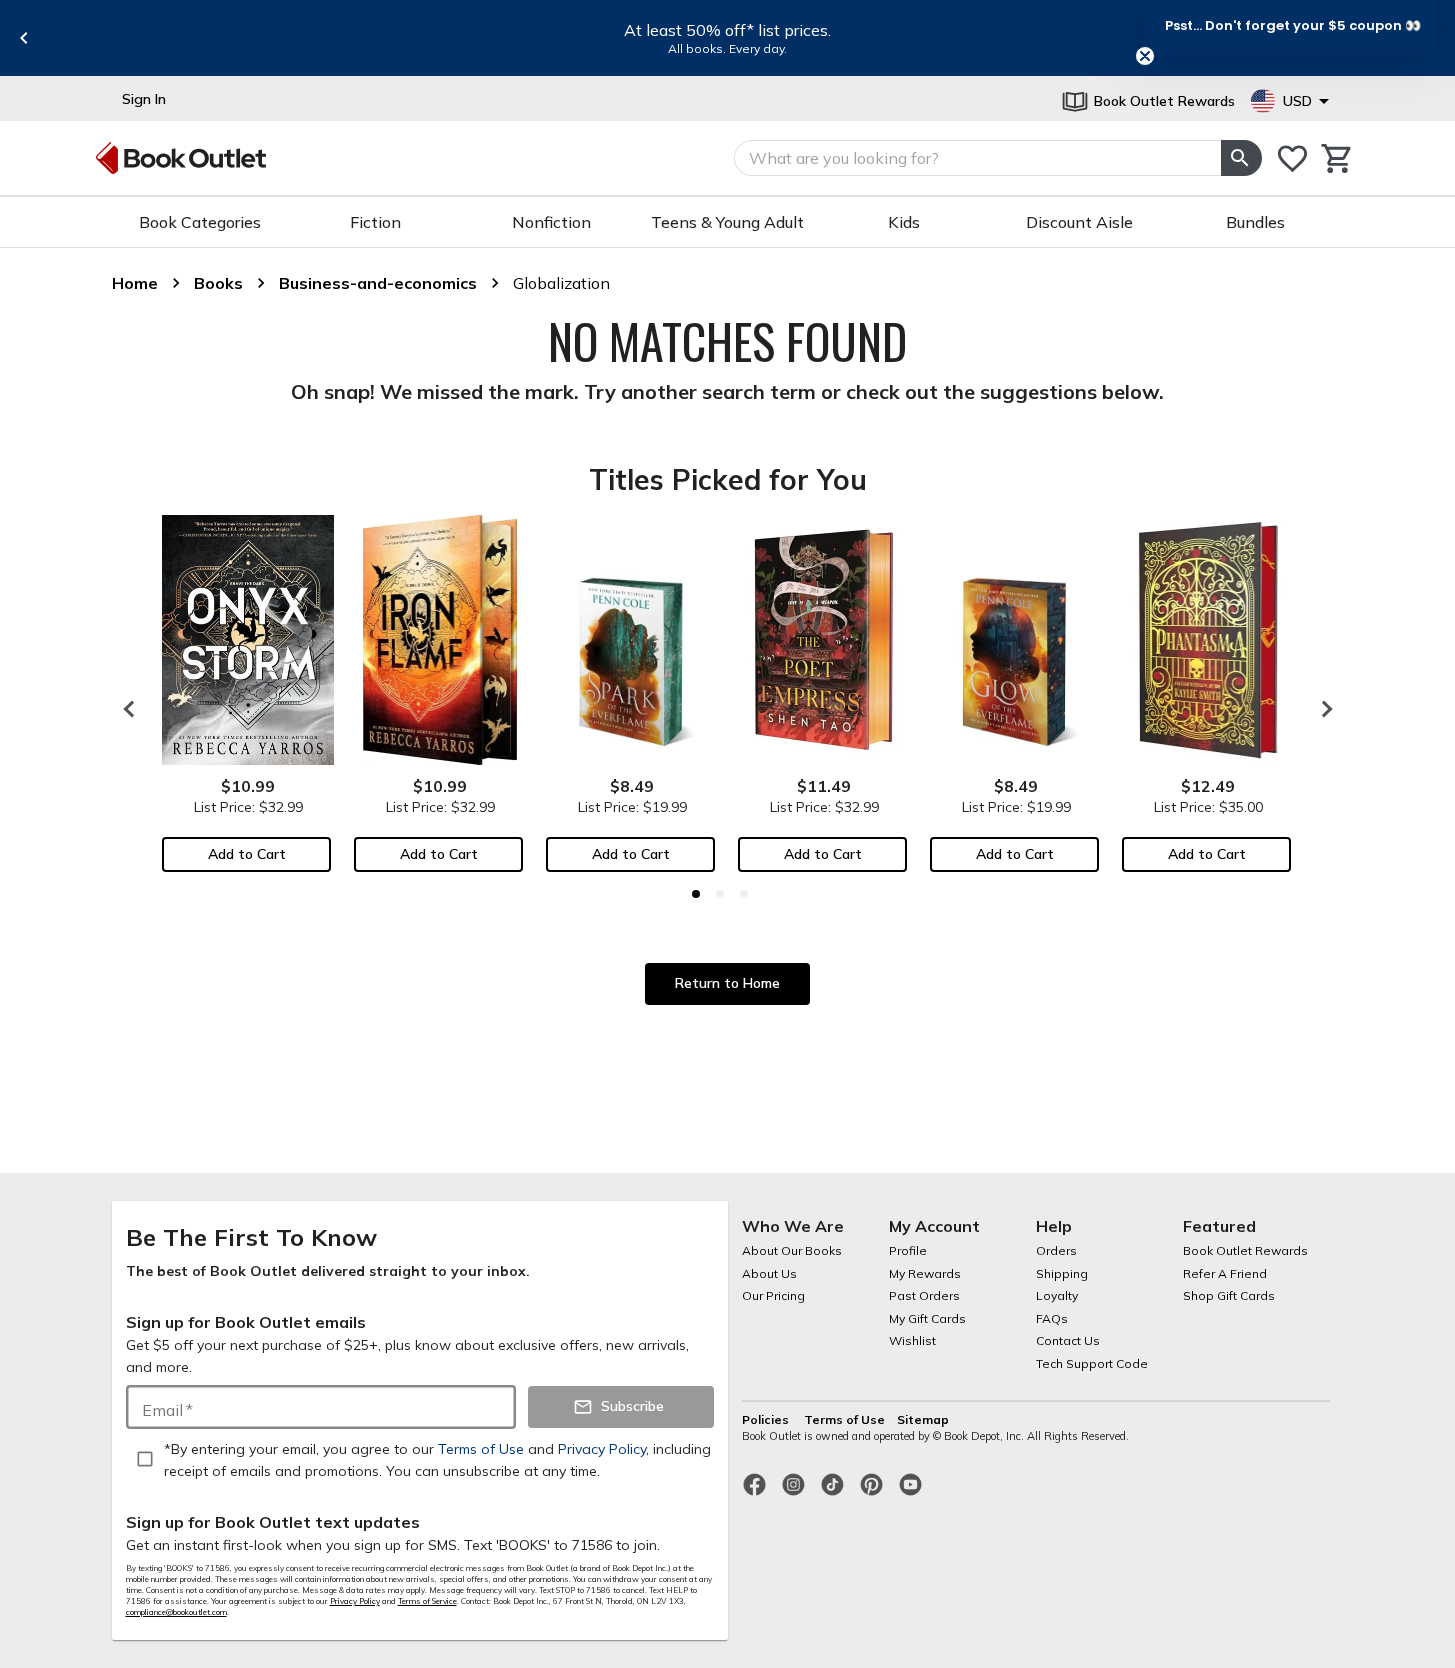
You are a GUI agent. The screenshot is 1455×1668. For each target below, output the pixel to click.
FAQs (1052, 1318)
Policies (767, 1419)
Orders (1056, 1250)
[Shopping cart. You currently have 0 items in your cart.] (1337, 158)
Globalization (561, 283)
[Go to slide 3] (744, 894)
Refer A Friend (1225, 1273)
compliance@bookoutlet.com (176, 1612)
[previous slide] (24, 38)
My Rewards (925, 1273)
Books (218, 283)
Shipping (1062, 1273)
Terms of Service (427, 1601)
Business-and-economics (378, 283)
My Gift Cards (927, 1318)
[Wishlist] (1292, 158)
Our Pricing (773, 1295)
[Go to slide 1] (696, 894)
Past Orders (924, 1295)
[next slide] (1322, 709)
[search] (1241, 158)
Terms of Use (844, 1419)
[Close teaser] (1145, 56)
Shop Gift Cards (1229, 1295)
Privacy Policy (355, 1601)
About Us (769, 1273)
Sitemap (923, 1419)
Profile (908, 1250)
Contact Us (1068, 1340)
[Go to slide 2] (720, 894)
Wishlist (912, 1340)
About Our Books (792, 1250)
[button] (1293, 25)
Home (135, 283)
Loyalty (1057, 1295)
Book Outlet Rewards (1245, 1250)
